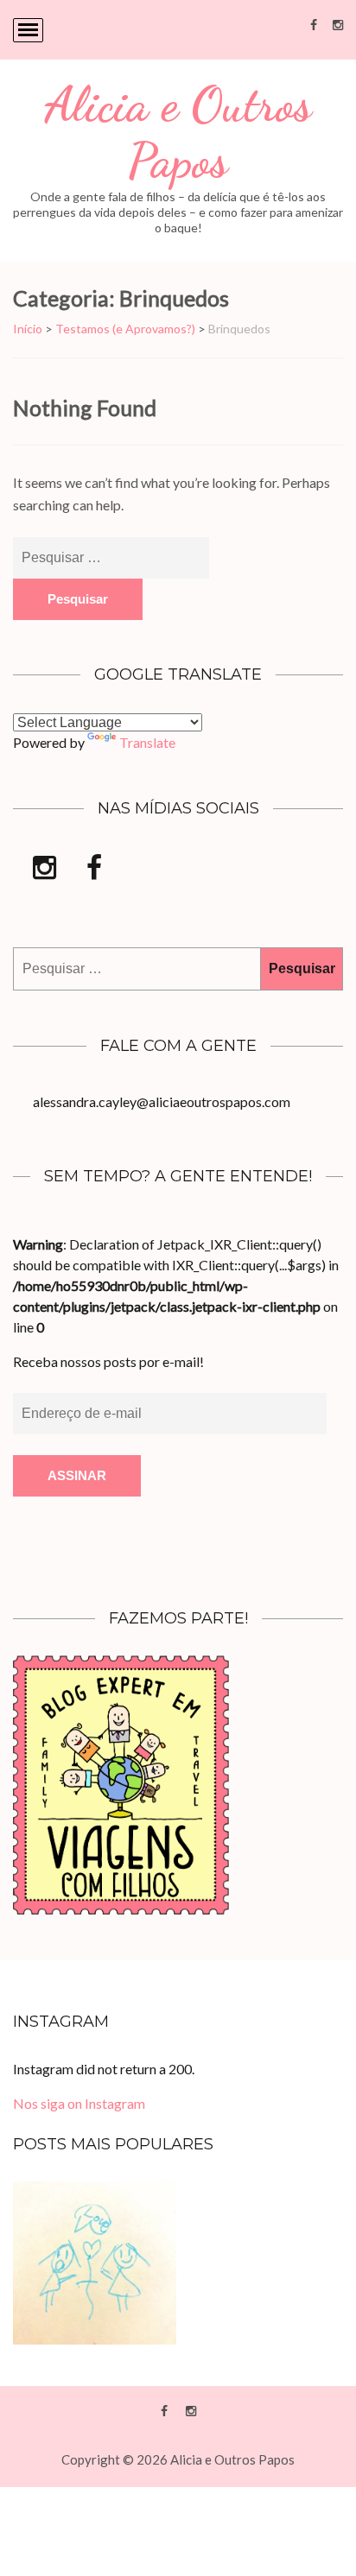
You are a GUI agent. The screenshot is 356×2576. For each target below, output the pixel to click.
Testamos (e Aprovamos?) (125, 329)
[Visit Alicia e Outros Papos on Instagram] (44, 872)
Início (28, 329)
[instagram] (338, 24)
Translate (147, 742)
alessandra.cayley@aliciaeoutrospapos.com (162, 1101)
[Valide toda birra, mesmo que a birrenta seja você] (95, 2263)
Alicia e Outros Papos (178, 133)
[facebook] (314, 24)
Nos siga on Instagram (79, 2103)
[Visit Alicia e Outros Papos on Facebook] (94, 872)
